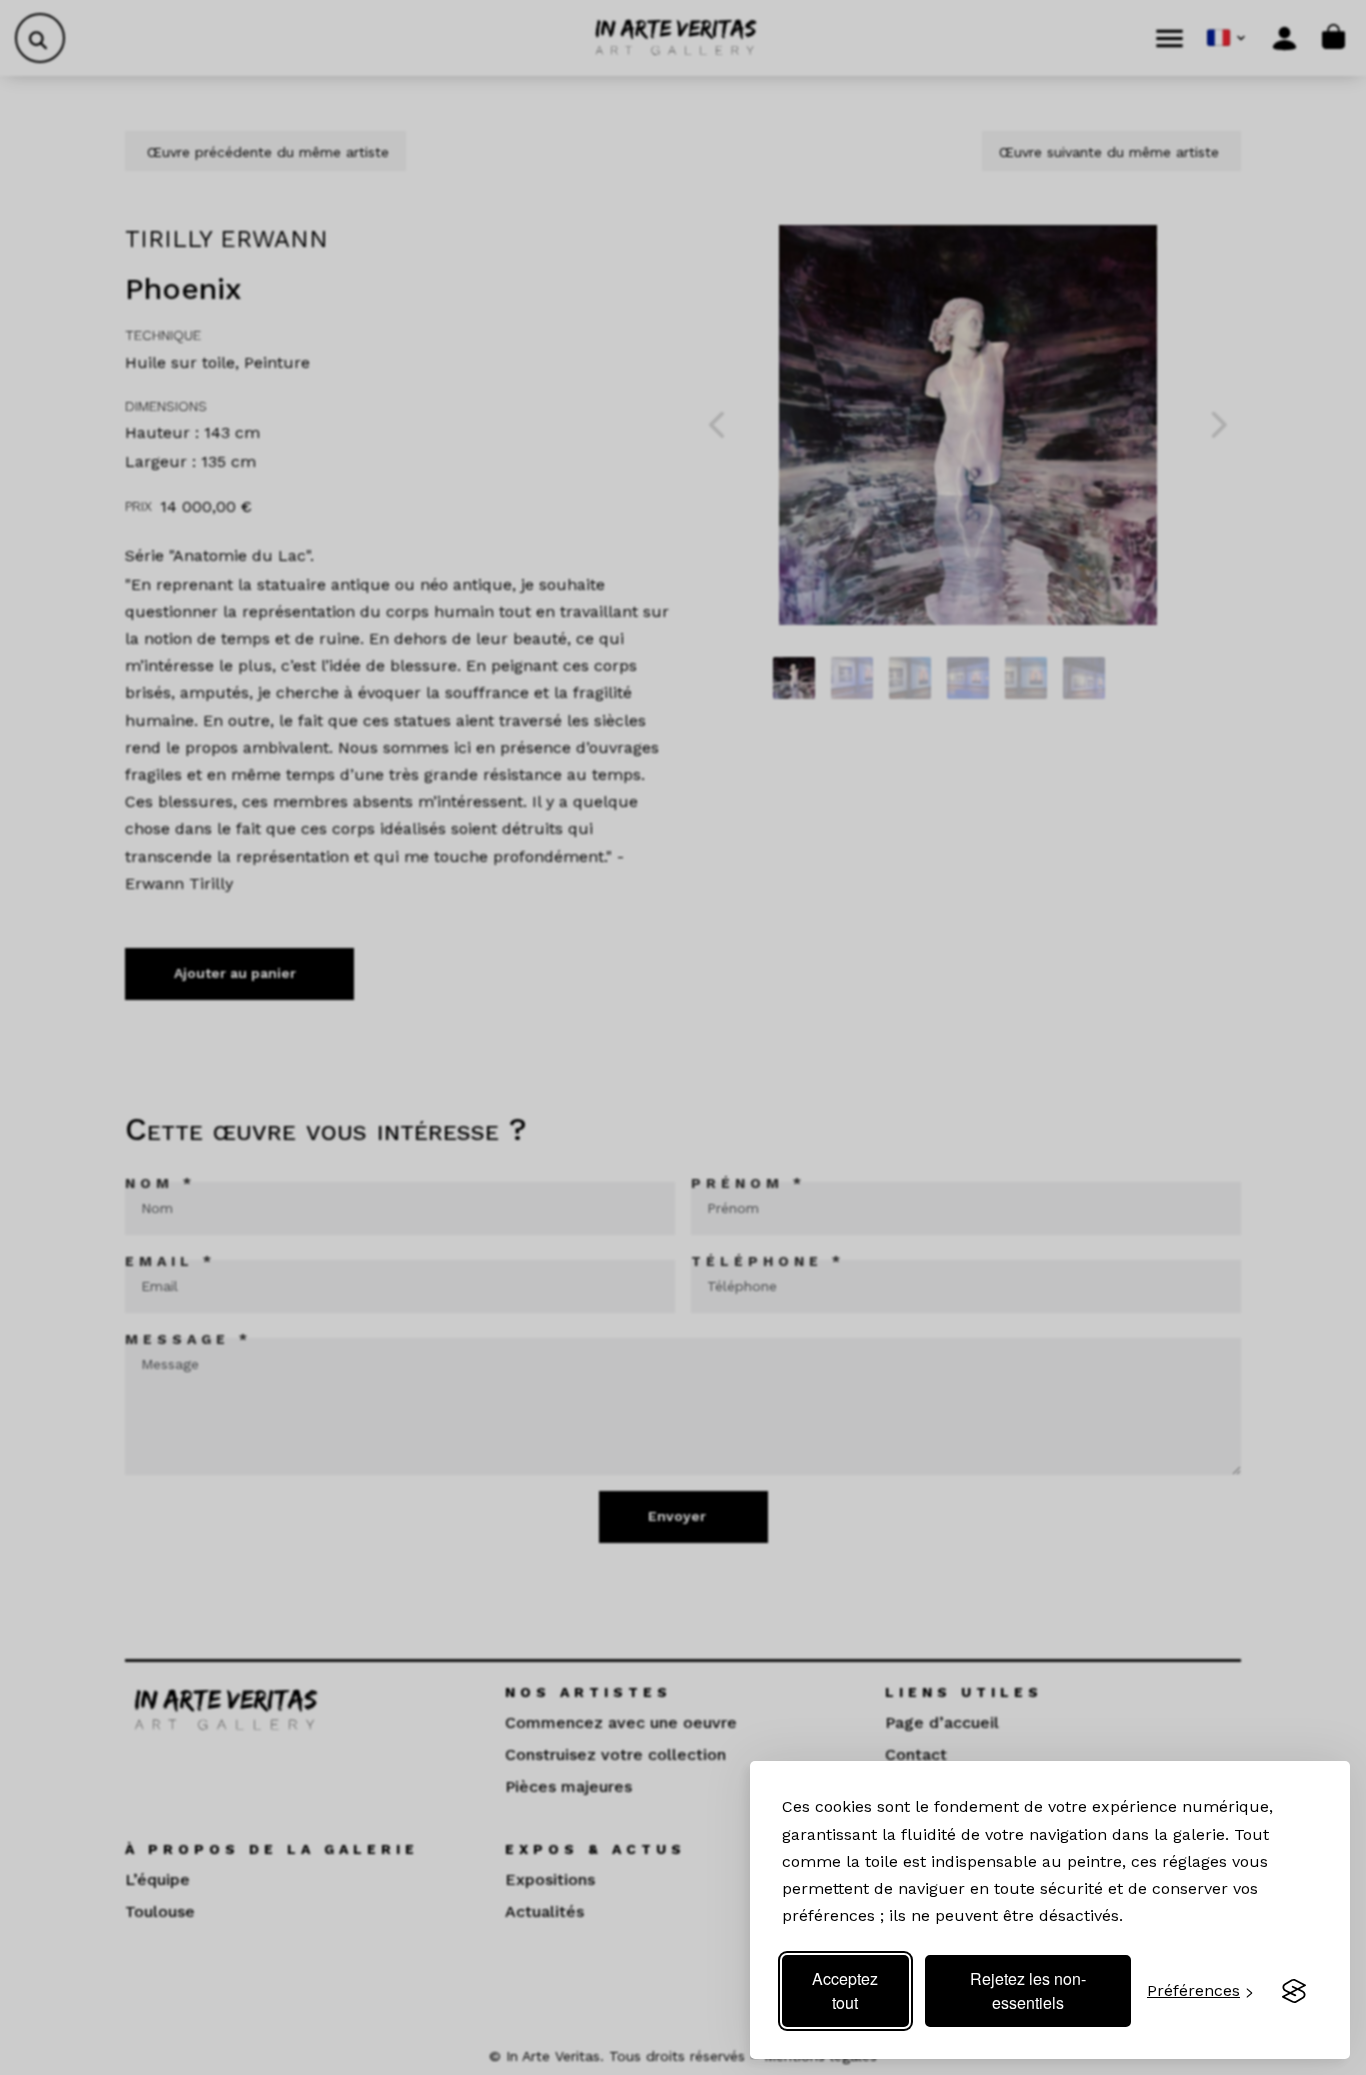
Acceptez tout (845, 1990)
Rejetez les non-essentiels (1028, 1990)
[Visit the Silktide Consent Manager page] (1294, 1991)
